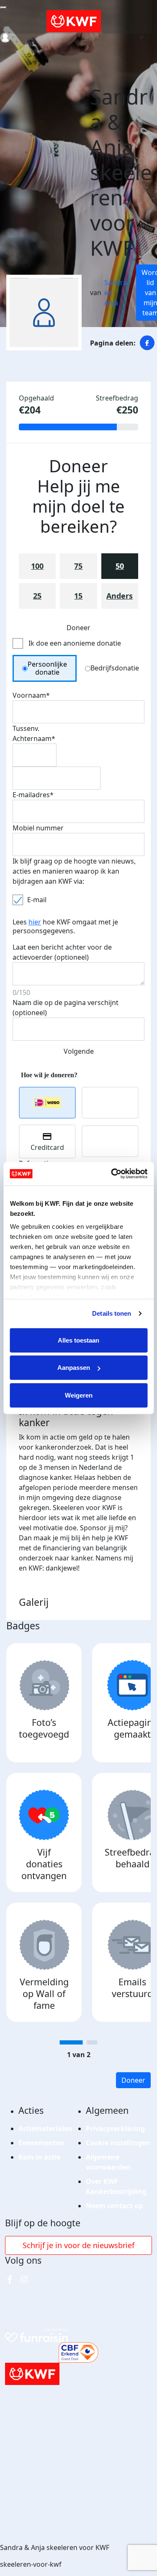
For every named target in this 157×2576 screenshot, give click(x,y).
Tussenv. (26, 728)
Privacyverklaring (115, 2128)
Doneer (133, 2080)
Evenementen (41, 2143)
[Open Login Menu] (5, 38)
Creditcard (47, 1147)
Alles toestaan (78, 1340)
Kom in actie (39, 2157)
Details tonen (112, 1313)
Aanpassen (74, 1368)
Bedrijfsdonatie (115, 668)
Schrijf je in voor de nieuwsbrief (78, 2245)
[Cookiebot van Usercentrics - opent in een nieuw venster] (112, 1174)
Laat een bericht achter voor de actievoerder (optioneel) (62, 952)
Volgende (79, 1051)
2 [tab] (92, 2042)
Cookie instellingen (118, 2143)
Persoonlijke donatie (47, 668)
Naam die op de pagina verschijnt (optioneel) (66, 1008)
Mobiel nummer (38, 828)
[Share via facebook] (147, 343)
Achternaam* (34, 738)
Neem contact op (114, 2206)
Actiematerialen (45, 2128)
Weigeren (79, 1395)
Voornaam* (31, 695)
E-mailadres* (33, 795)
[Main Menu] (3, 8)
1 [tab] (71, 2042)
